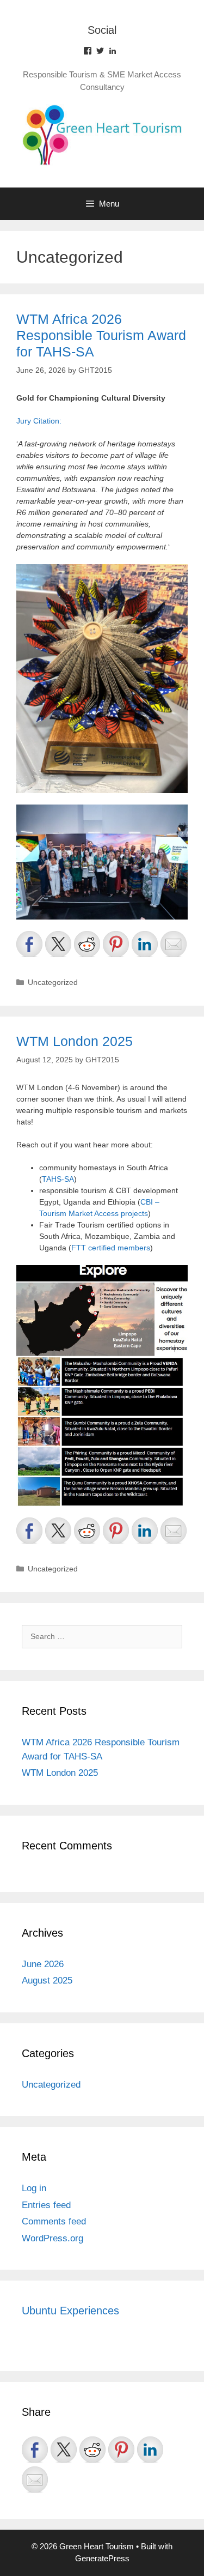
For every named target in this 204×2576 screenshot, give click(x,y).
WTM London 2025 (75, 1041)
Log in (34, 2188)
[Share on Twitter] (58, 944)
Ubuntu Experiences (70, 2311)
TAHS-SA (58, 1179)
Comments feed (54, 2221)
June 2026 (43, 1964)
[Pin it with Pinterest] (116, 944)
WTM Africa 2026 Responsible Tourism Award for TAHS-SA (101, 335)
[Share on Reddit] (87, 944)
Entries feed (46, 2205)
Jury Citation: (39, 421)
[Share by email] (174, 944)
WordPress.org (52, 2238)
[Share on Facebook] (29, 944)
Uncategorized (53, 982)
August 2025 (47, 1981)
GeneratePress (102, 2558)
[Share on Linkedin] (145, 944)
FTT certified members (111, 1248)
